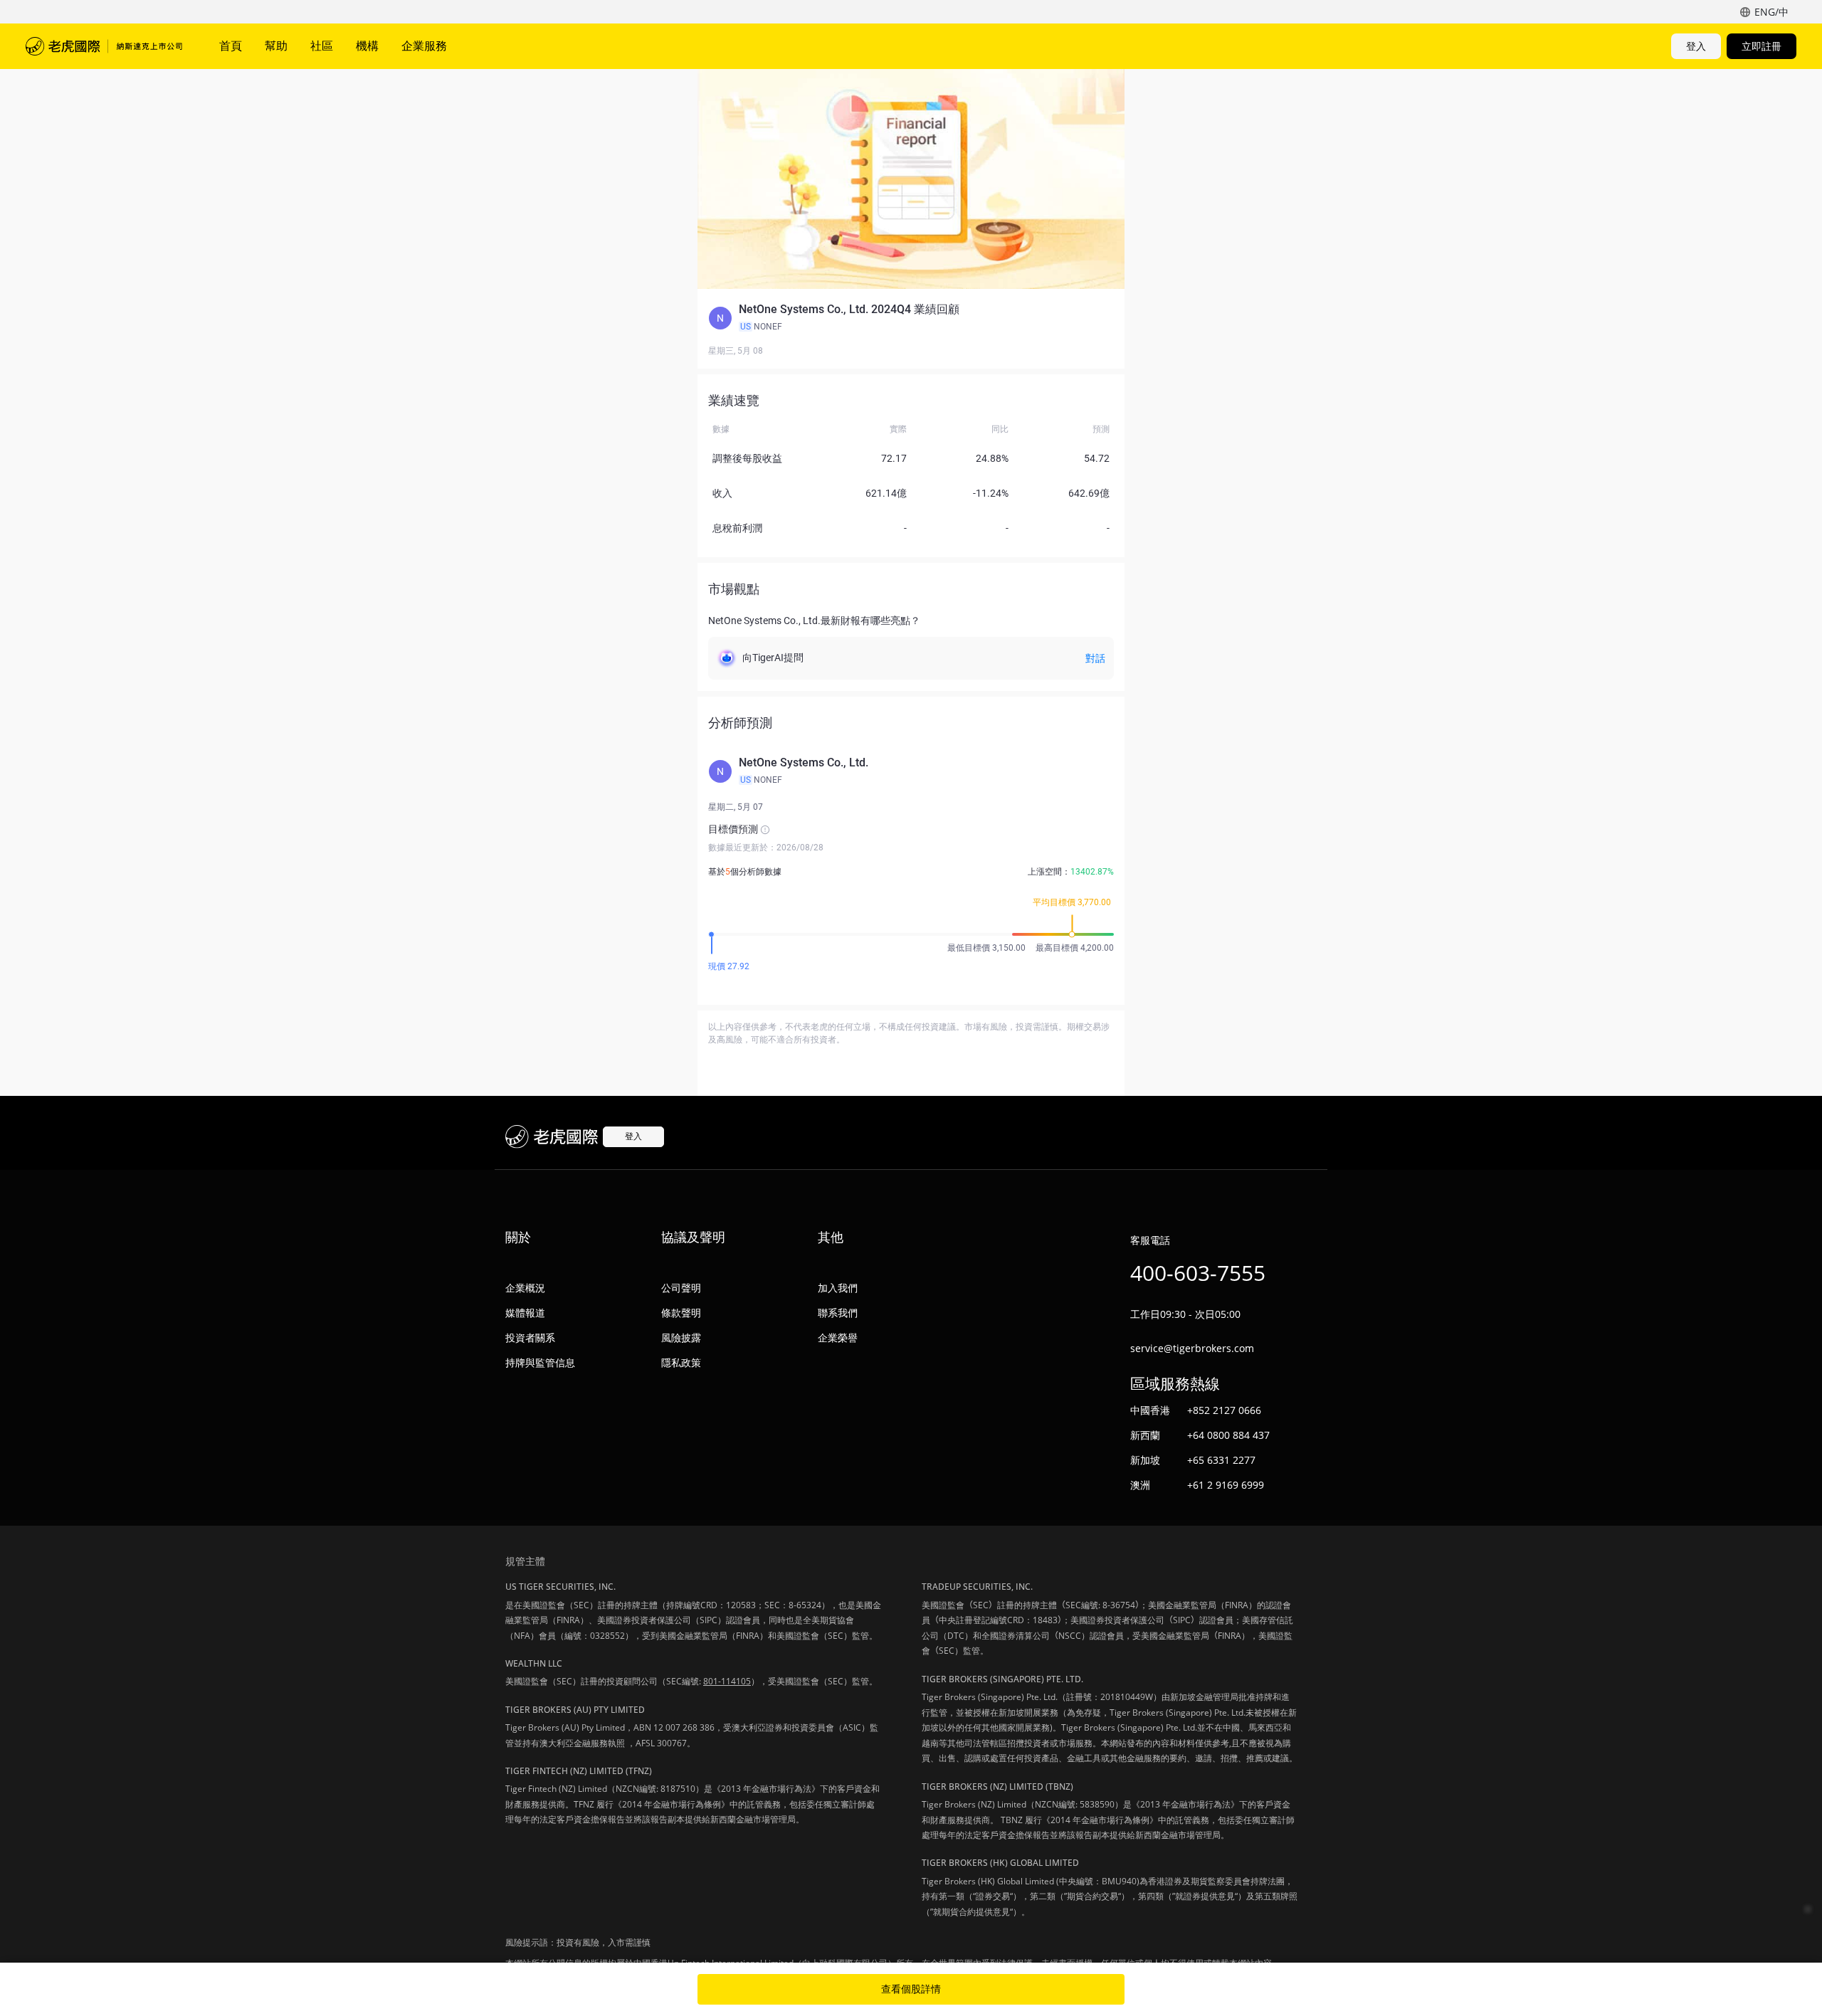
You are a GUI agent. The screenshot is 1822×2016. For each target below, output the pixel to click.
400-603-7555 (1198, 1273)
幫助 (276, 46)
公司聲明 (681, 1288)
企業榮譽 (838, 1337)
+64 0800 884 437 (1228, 1435)
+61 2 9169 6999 (1226, 1485)
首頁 (231, 46)
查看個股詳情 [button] (911, 1989)
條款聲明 (681, 1313)
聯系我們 (838, 1313)
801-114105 (727, 1681)
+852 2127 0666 (1224, 1410)
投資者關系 (530, 1337)
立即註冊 (1762, 46)
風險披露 (681, 1337)
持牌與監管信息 (540, 1362)
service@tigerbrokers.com (1192, 1348)
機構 (367, 46)
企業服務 (424, 46)
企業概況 (525, 1288)
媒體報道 (525, 1313)
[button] (911, 318)
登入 (1696, 46)
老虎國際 (104, 46)
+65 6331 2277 (1221, 1460)
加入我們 (838, 1288)
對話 (1095, 658)
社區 (322, 46)
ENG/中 (1771, 12)
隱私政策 (681, 1362)
